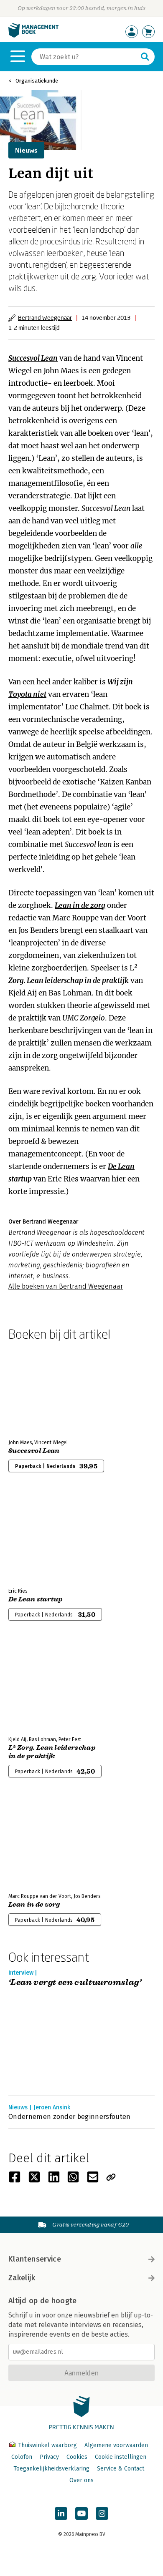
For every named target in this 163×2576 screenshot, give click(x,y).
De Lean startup (36, 1599)
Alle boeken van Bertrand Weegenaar (66, 1286)
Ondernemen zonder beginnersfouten (70, 2117)
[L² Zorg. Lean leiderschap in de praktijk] (38, 1685)
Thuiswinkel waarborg (47, 2445)
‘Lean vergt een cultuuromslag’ (75, 1983)
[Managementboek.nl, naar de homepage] (33, 36)
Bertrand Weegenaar (45, 318)
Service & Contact (121, 2469)
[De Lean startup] (38, 1537)
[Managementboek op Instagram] (102, 2513)
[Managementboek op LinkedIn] (61, 2513)
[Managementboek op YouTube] (81, 2513)
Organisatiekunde (37, 81)
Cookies (77, 2457)
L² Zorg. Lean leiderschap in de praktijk (52, 1752)
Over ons (81, 2480)
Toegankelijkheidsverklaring (51, 2469)
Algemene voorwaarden (116, 2445)
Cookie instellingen (121, 2457)
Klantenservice (35, 2259)
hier (119, 1179)
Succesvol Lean (33, 358)
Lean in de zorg (80, 905)
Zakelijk (22, 2278)
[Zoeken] (145, 57)
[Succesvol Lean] (38, 1388)
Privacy (49, 2457)
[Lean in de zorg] (38, 1842)
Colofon (22, 2457)
